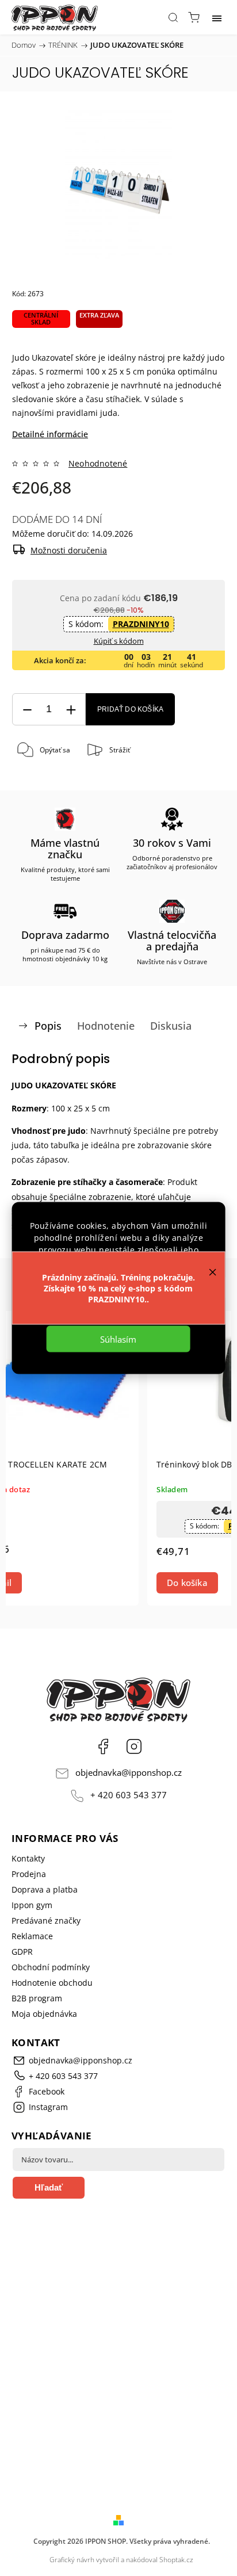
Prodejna (29, 1874)
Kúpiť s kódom (119, 641)
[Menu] (217, 17)
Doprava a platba (45, 1889)
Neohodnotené (98, 464)
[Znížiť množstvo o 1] (27, 710)
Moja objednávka (44, 2014)
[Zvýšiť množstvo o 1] (71, 710)
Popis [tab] (48, 1026)
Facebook (103, 1746)
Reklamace (32, 1936)
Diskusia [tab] (171, 1026)
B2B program (37, 1998)
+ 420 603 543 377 (129, 1795)
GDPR (22, 1952)
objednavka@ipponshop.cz (129, 1773)
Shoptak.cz (176, 2560)
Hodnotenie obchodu (52, 1983)
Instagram (134, 1746)
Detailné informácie (50, 434)
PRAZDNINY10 (141, 624)
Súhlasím (118, 1339)
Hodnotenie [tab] (106, 1026)
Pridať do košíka (130, 709)
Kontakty (28, 1858)
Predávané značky (46, 1920)
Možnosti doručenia (69, 550)
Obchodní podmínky (51, 1967)
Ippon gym (32, 1905)
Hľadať (49, 2187)
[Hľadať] (173, 17)
